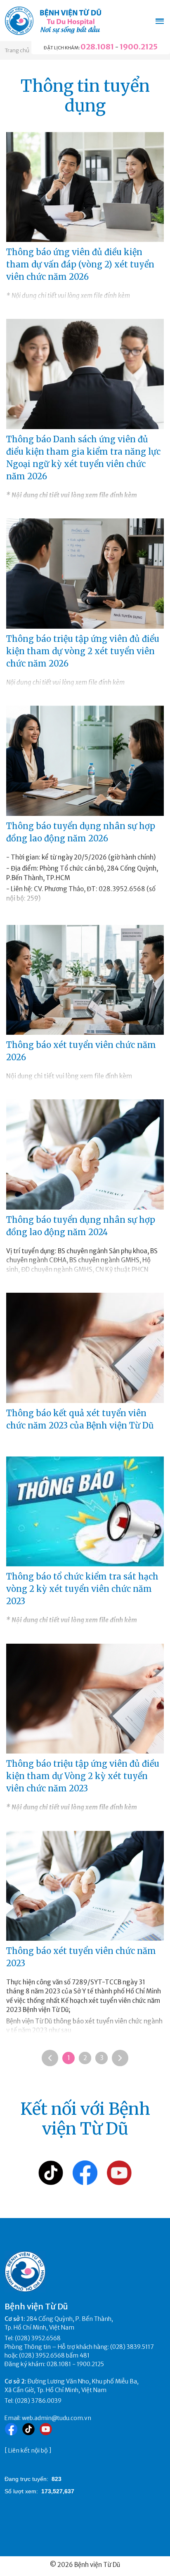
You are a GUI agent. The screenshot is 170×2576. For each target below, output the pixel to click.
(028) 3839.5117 (132, 2347)
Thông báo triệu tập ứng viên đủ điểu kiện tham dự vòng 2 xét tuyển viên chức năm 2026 (83, 651)
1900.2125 (139, 47)
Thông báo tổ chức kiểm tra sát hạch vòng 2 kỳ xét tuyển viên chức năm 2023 (82, 1589)
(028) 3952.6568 (38, 2338)
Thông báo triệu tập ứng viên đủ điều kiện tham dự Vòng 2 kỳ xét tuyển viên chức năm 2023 (83, 1776)
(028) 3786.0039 (38, 2401)
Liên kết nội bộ (28, 2451)
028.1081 (97, 47)
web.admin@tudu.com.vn (57, 2418)
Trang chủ (17, 50)
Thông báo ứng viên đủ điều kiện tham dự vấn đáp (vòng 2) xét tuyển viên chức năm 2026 (80, 264)
